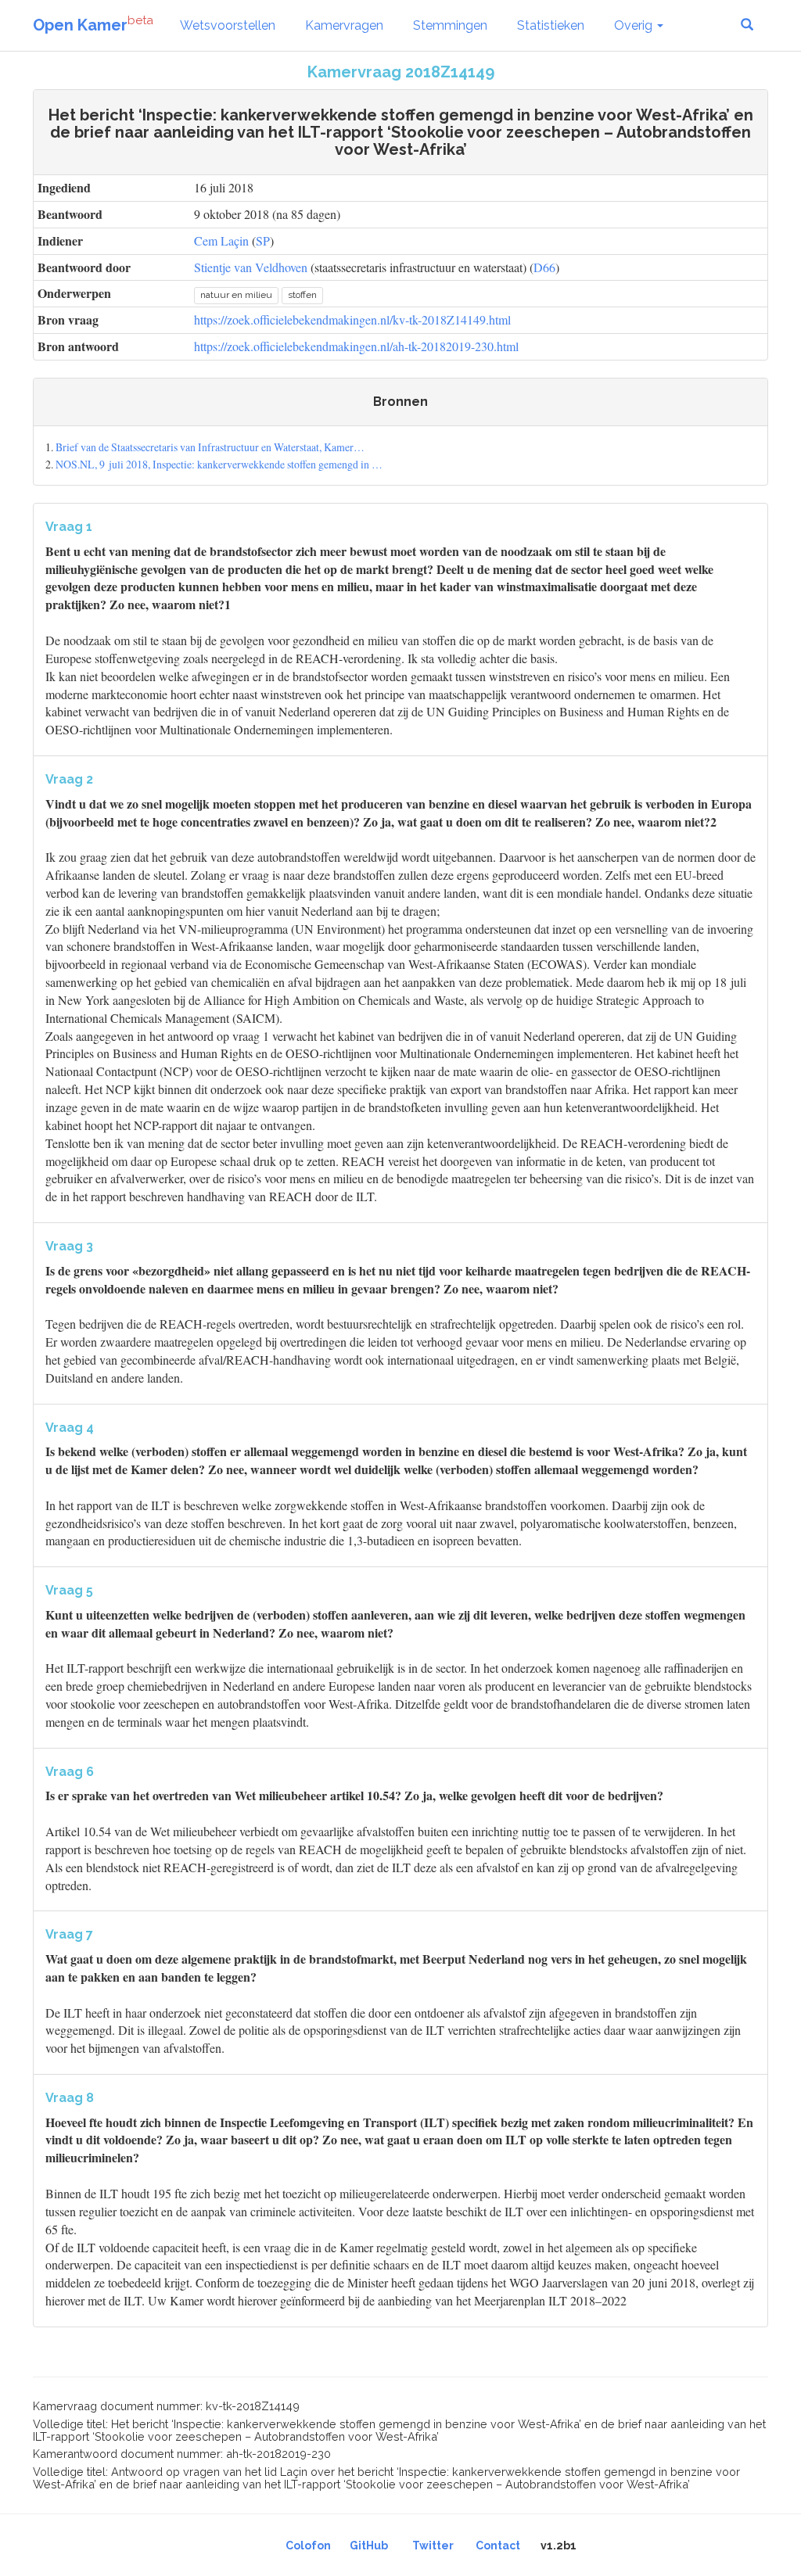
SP (263, 240)
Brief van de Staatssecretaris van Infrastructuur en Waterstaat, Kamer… (210, 447)
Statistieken (551, 25)
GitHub (369, 2546)
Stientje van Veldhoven (251, 267)
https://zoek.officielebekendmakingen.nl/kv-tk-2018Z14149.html (352, 319)
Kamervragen (344, 25)
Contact (498, 2546)
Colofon (308, 2546)
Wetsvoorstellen (228, 25)
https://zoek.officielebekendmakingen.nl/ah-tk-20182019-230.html (356, 346)
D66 (544, 267)
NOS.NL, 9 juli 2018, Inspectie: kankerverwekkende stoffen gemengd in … (219, 464)
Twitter (433, 2546)
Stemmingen (450, 25)
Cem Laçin (221, 240)
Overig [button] (635, 25)
